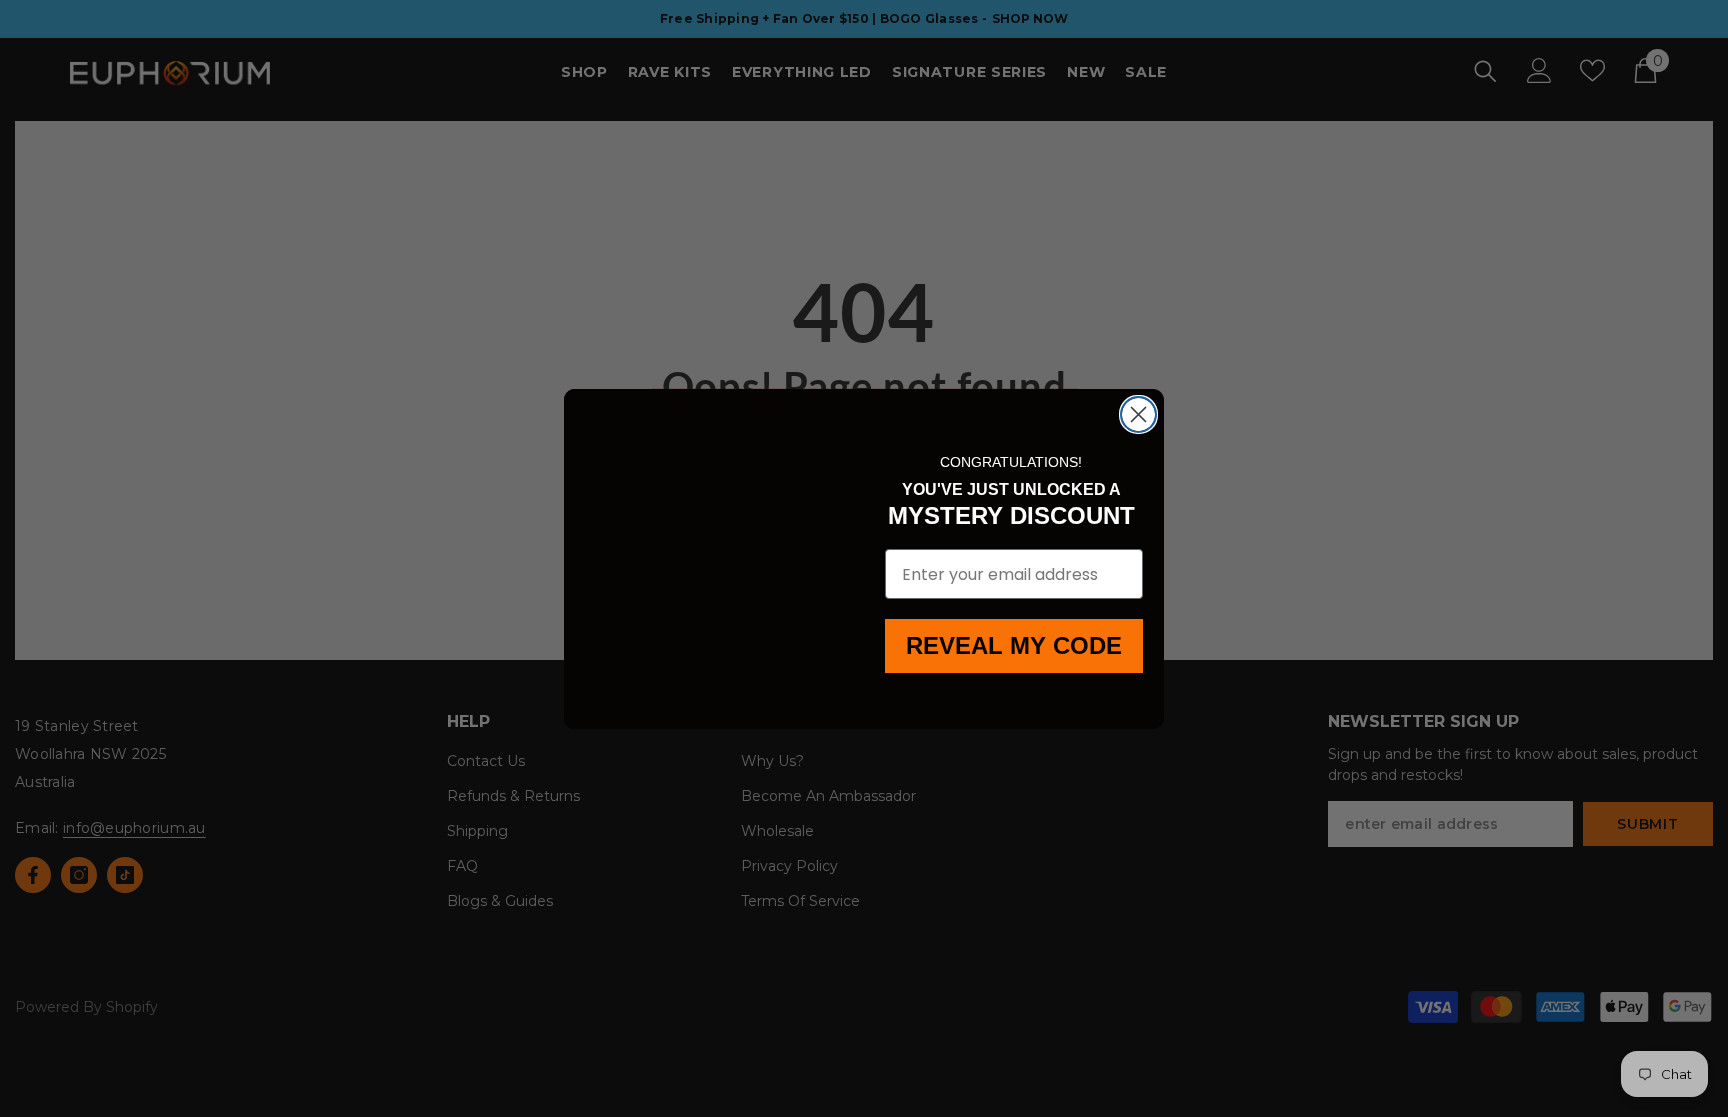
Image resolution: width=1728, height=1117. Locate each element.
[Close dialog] (1138, 414)
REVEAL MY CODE (1014, 645)
